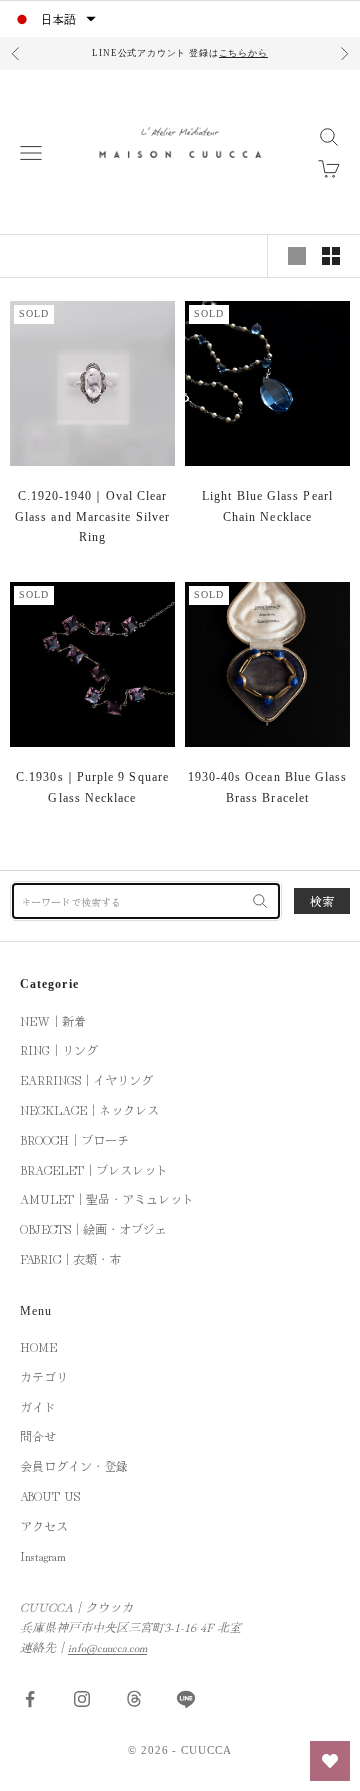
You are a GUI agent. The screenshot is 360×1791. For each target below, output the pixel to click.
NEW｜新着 (53, 1020)
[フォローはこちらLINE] (186, 1699)
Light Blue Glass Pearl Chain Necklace (267, 506)
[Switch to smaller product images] (331, 256)
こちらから (243, 53)
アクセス (44, 1525)
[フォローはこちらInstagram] (82, 1699)
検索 (322, 900)
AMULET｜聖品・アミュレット (107, 1198)
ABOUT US (50, 1495)
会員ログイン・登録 (74, 1465)
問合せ (38, 1435)
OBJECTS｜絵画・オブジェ (93, 1228)
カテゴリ (44, 1376)
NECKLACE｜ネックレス (89, 1109)
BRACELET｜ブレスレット (94, 1169)
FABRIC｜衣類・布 (70, 1258)
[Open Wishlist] (330, 1761)
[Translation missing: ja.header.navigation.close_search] (260, 901)
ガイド (38, 1406)
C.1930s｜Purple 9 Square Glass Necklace (92, 787)
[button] (54, 19)
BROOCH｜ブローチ (74, 1139)
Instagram (43, 1555)
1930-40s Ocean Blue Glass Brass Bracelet (268, 787)
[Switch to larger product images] (297, 256)
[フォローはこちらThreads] (134, 1699)
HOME (38, 1346)
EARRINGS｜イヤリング (86, 1079)
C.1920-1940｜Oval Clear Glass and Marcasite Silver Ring (92, 516)
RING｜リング (59, 1049)
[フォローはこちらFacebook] (30, 1699)
